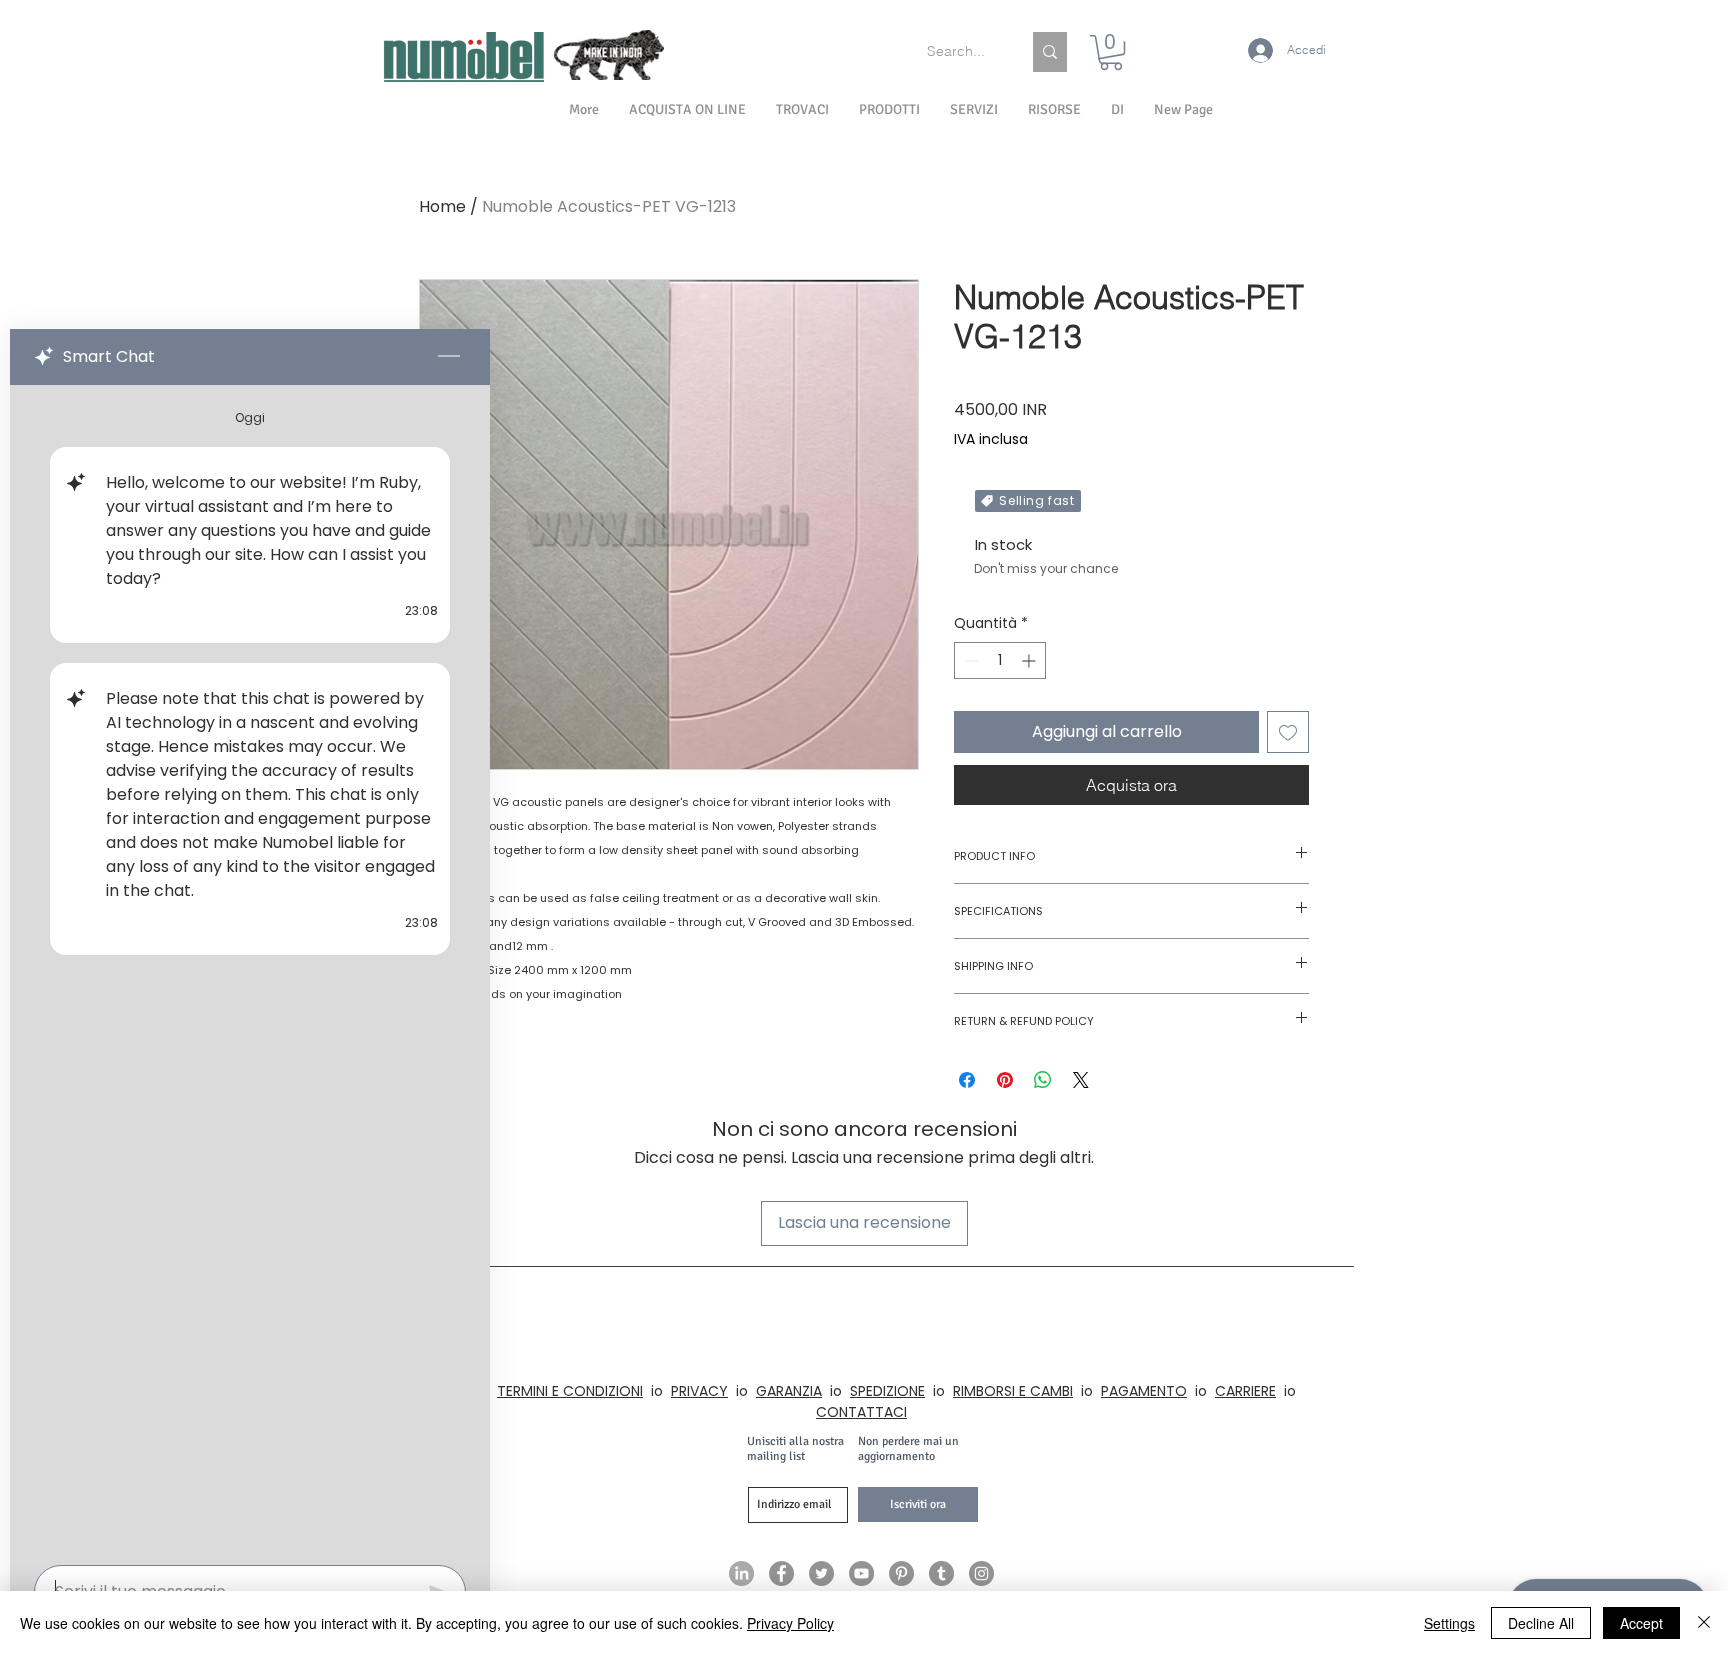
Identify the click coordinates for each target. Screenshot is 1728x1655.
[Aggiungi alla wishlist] (1288, 732)
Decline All (1541, 1623)
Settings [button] (1449, 1623)
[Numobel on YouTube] (861, 1573)
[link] (1111, 52)
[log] (250, 969)
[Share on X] (1081, 1080)
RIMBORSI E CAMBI (1013, 1391)
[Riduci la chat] (449, 357)
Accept (1641, 1623)
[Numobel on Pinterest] (901, 1573)
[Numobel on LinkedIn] (741, 1573)
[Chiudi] (1704, 1623)
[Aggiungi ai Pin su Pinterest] (1005, 1080)
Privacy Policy (790, 1623)
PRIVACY (699, 1391)
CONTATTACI (861, 1412)
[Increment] (1030, 660)
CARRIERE (1245, 1391)
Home (442, 206)
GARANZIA (789, 1391)
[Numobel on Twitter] (821, 1573)
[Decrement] (969, 660)
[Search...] (1050, 52)
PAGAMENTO (1144, 1391)
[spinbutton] (1000, 660)
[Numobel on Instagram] (981, 1573)
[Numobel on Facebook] (781, 1573)
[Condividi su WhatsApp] (1043, 1080)
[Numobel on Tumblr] (941, 1573)
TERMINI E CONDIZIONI (570, 1391)
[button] (1117, 110)
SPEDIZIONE (887, 1391)
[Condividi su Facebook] (967, 1080)
